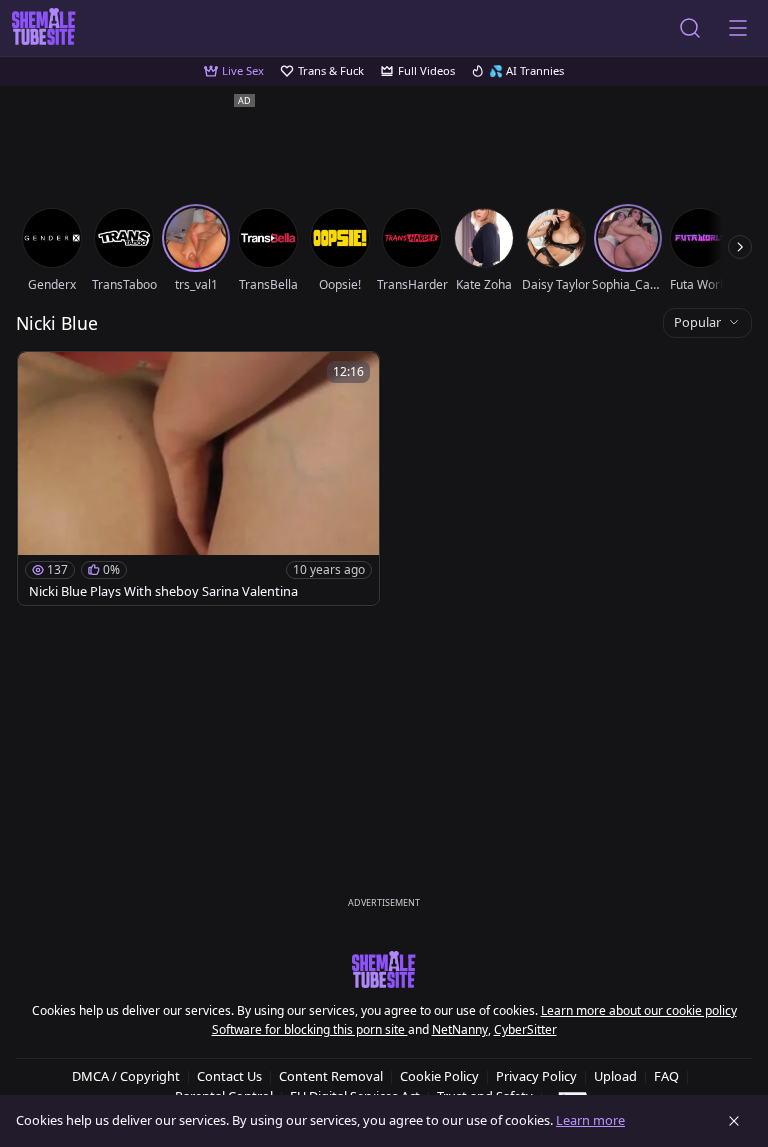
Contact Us (229, 1076)
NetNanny (460, 1029)
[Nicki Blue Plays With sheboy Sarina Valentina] (198, 478)
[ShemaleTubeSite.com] (44, 28)
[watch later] (42, 376)
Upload (615, 1076)
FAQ (666, 1076)
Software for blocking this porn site (310, 1029)
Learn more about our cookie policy (639, 1010)
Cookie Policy (439, 1076)
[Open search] (690, 28)
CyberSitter (525, 1029)
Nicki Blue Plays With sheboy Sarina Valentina (163, 591)
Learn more (590, 1120)
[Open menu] (738, 28)
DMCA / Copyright (126, 1076)
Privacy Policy (536, 1076)
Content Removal (331, 1076)
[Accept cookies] (734, 1121)
